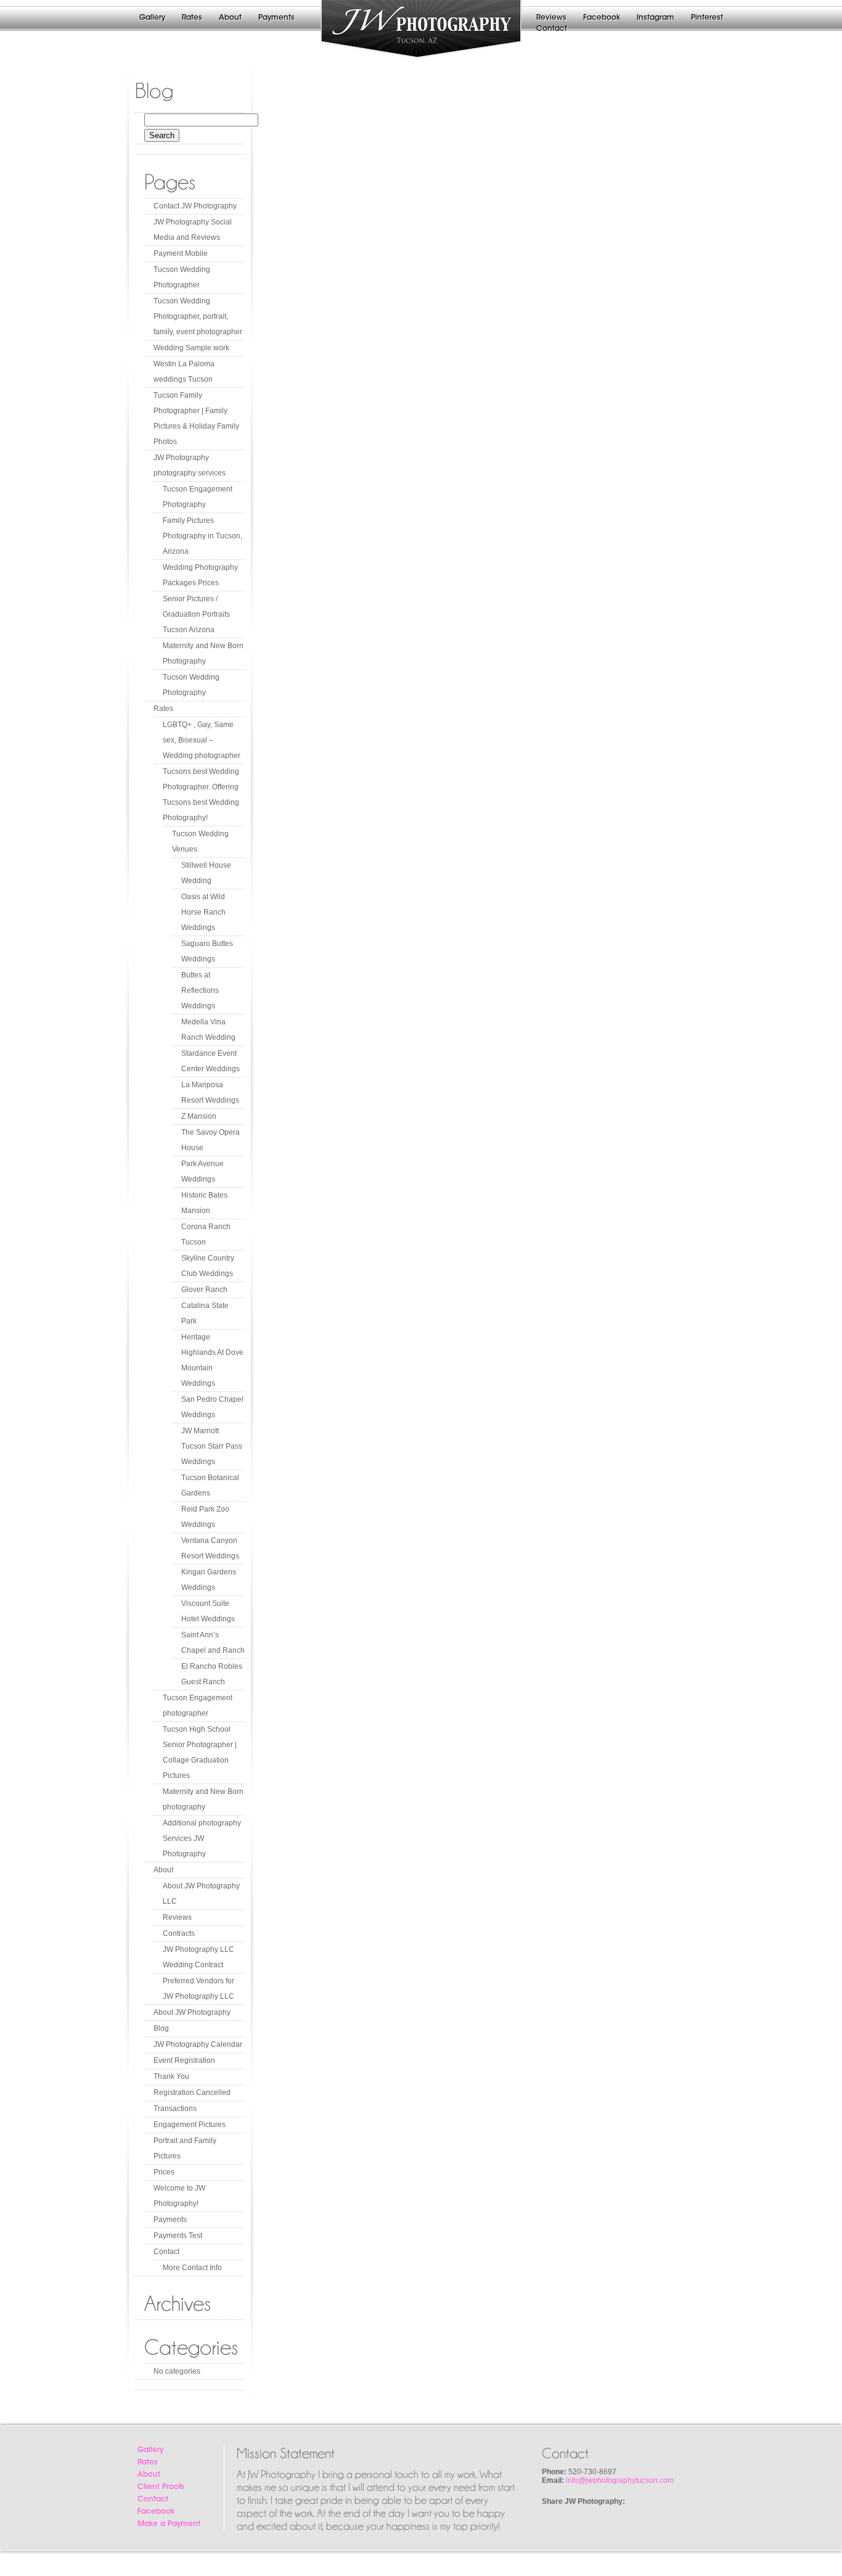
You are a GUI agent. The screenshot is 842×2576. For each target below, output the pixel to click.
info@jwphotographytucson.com (620, 2480)
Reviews (551, 18)
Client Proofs (161, 2487)
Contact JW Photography (195, 206)
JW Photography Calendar (198, 2044)
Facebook (602, 18)
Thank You (171, 2076)
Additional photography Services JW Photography (202, 1838)
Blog (161, 2028)
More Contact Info (192, 2268)
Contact (552, 29)
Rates (192, 18)
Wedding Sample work (191, 348)
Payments (276, 18)
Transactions (175, 2109)
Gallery (152, 18)
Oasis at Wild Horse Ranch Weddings (203, 912)
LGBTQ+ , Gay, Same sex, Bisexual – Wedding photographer (202, 740)
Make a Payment (169, 2524)
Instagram (656, 18)
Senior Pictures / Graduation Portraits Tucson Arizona (196, 614)
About (230, 18)
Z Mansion (199, 1116)
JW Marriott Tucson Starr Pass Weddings (212, 1446)
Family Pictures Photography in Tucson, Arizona (202, 536)
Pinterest (707, 18)
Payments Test (178, 2236)
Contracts (179, 1933)
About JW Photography (192, 2012)
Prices (164, 2172)
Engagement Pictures (190, 2125)
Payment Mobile (181, 253)
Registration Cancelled (192, 2092)
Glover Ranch (204, 1290)
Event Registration (184, 2060)
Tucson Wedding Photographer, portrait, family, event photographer (198, 316)
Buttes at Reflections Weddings (200, 990)
